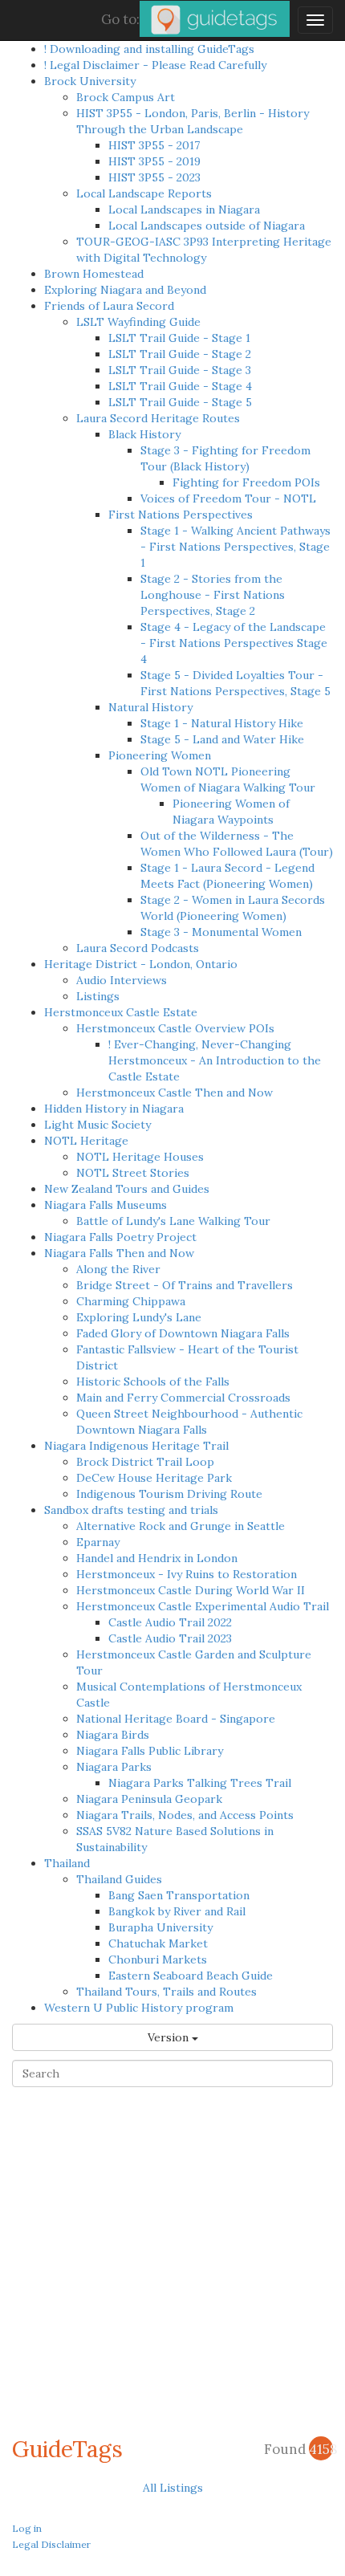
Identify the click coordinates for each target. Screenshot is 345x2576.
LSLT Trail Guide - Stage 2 (180, 354)
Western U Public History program (139, 2008)
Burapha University (160, 1927)
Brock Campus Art (126, 97)
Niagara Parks (114, 1767)
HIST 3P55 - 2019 (154, 161)
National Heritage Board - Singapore (176, 1719)
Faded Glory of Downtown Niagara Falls (183, 1333)
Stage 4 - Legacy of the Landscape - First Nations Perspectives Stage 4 (234, 643)
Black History (144, 434)
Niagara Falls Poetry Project (120, 1237)
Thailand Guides (119, 1879)
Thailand (67, 1863)
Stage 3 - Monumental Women (221, 932)
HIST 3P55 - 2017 (154, 145)
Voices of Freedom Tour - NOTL (228, 499)
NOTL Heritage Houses (140, 1157)
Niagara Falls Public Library (150, 1751)
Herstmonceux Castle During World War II (191, 1590)
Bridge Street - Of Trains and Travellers (185, 1285)
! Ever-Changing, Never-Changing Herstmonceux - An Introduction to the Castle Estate (215, 1060)
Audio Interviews (122, 980)
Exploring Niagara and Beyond (125, 290)
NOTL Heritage (86, 1141)
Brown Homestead (94, 274)
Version (170, 2037)
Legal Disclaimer (51, 2544)
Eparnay (98, 1542)
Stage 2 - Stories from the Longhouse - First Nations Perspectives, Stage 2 (213, 595)
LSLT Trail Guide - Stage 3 (180, 370)
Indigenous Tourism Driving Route (169, 1494)
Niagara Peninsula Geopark (149, 1799)
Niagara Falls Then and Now (119, 1253)
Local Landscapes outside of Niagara (207, 226)
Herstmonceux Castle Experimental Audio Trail (203, 1606)
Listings (98, 996)
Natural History (150, 707)
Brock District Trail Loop (145, 1462)
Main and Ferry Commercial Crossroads (183, 1398)
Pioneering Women (160, 755)
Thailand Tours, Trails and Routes (166, 1992)
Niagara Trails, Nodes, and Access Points (185, 1815)
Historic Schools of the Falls (153, 1382)
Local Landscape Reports (144, 193)
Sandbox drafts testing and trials (131, 1510)
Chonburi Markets (158, 1959)
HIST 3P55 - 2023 (154, 177)
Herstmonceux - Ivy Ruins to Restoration (187, 1574)
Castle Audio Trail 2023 (170, 1638)
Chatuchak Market (158, 1943)
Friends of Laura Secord (109, 306)
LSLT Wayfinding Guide (138, 322)
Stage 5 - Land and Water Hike (222, 739)
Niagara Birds (113, 1735)
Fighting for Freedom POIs (246, 482)
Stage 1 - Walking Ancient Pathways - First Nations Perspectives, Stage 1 (235, 547)
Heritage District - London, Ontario (141, 964)
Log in (27, 2528)
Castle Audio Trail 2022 (170, 1622)
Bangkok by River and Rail (177, 1911)
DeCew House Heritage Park (154, 1478)
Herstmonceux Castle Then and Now (175, 1093)
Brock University (90, 81)
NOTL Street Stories (133, 1173)
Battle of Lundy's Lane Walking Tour (173, 1221)
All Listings (173, 2488)
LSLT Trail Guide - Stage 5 (180, 402)
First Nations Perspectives (181, 515)
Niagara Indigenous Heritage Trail (136, 1446)
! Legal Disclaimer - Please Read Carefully (155, 65)
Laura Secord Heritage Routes (158, 418)
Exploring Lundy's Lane (139, 1317)
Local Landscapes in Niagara (184, 210)
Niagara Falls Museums (106, 1205)
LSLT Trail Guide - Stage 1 (179, 338)
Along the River (118, 1269)
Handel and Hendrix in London (157, 1558)
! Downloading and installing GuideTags (149, 49)
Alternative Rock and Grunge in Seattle (181, 1526)
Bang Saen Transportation (179, 1895)
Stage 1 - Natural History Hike (222, 723)
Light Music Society (97, 1125)
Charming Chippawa (131, 1301)
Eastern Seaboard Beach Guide (191, 1976)
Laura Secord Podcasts (138, 948)
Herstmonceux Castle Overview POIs (175, 1028)
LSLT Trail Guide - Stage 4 (180, 386)
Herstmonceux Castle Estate (121, 1012)
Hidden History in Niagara (114, 1109)
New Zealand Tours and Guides (127, 1189)
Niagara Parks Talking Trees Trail (200, 1783)
